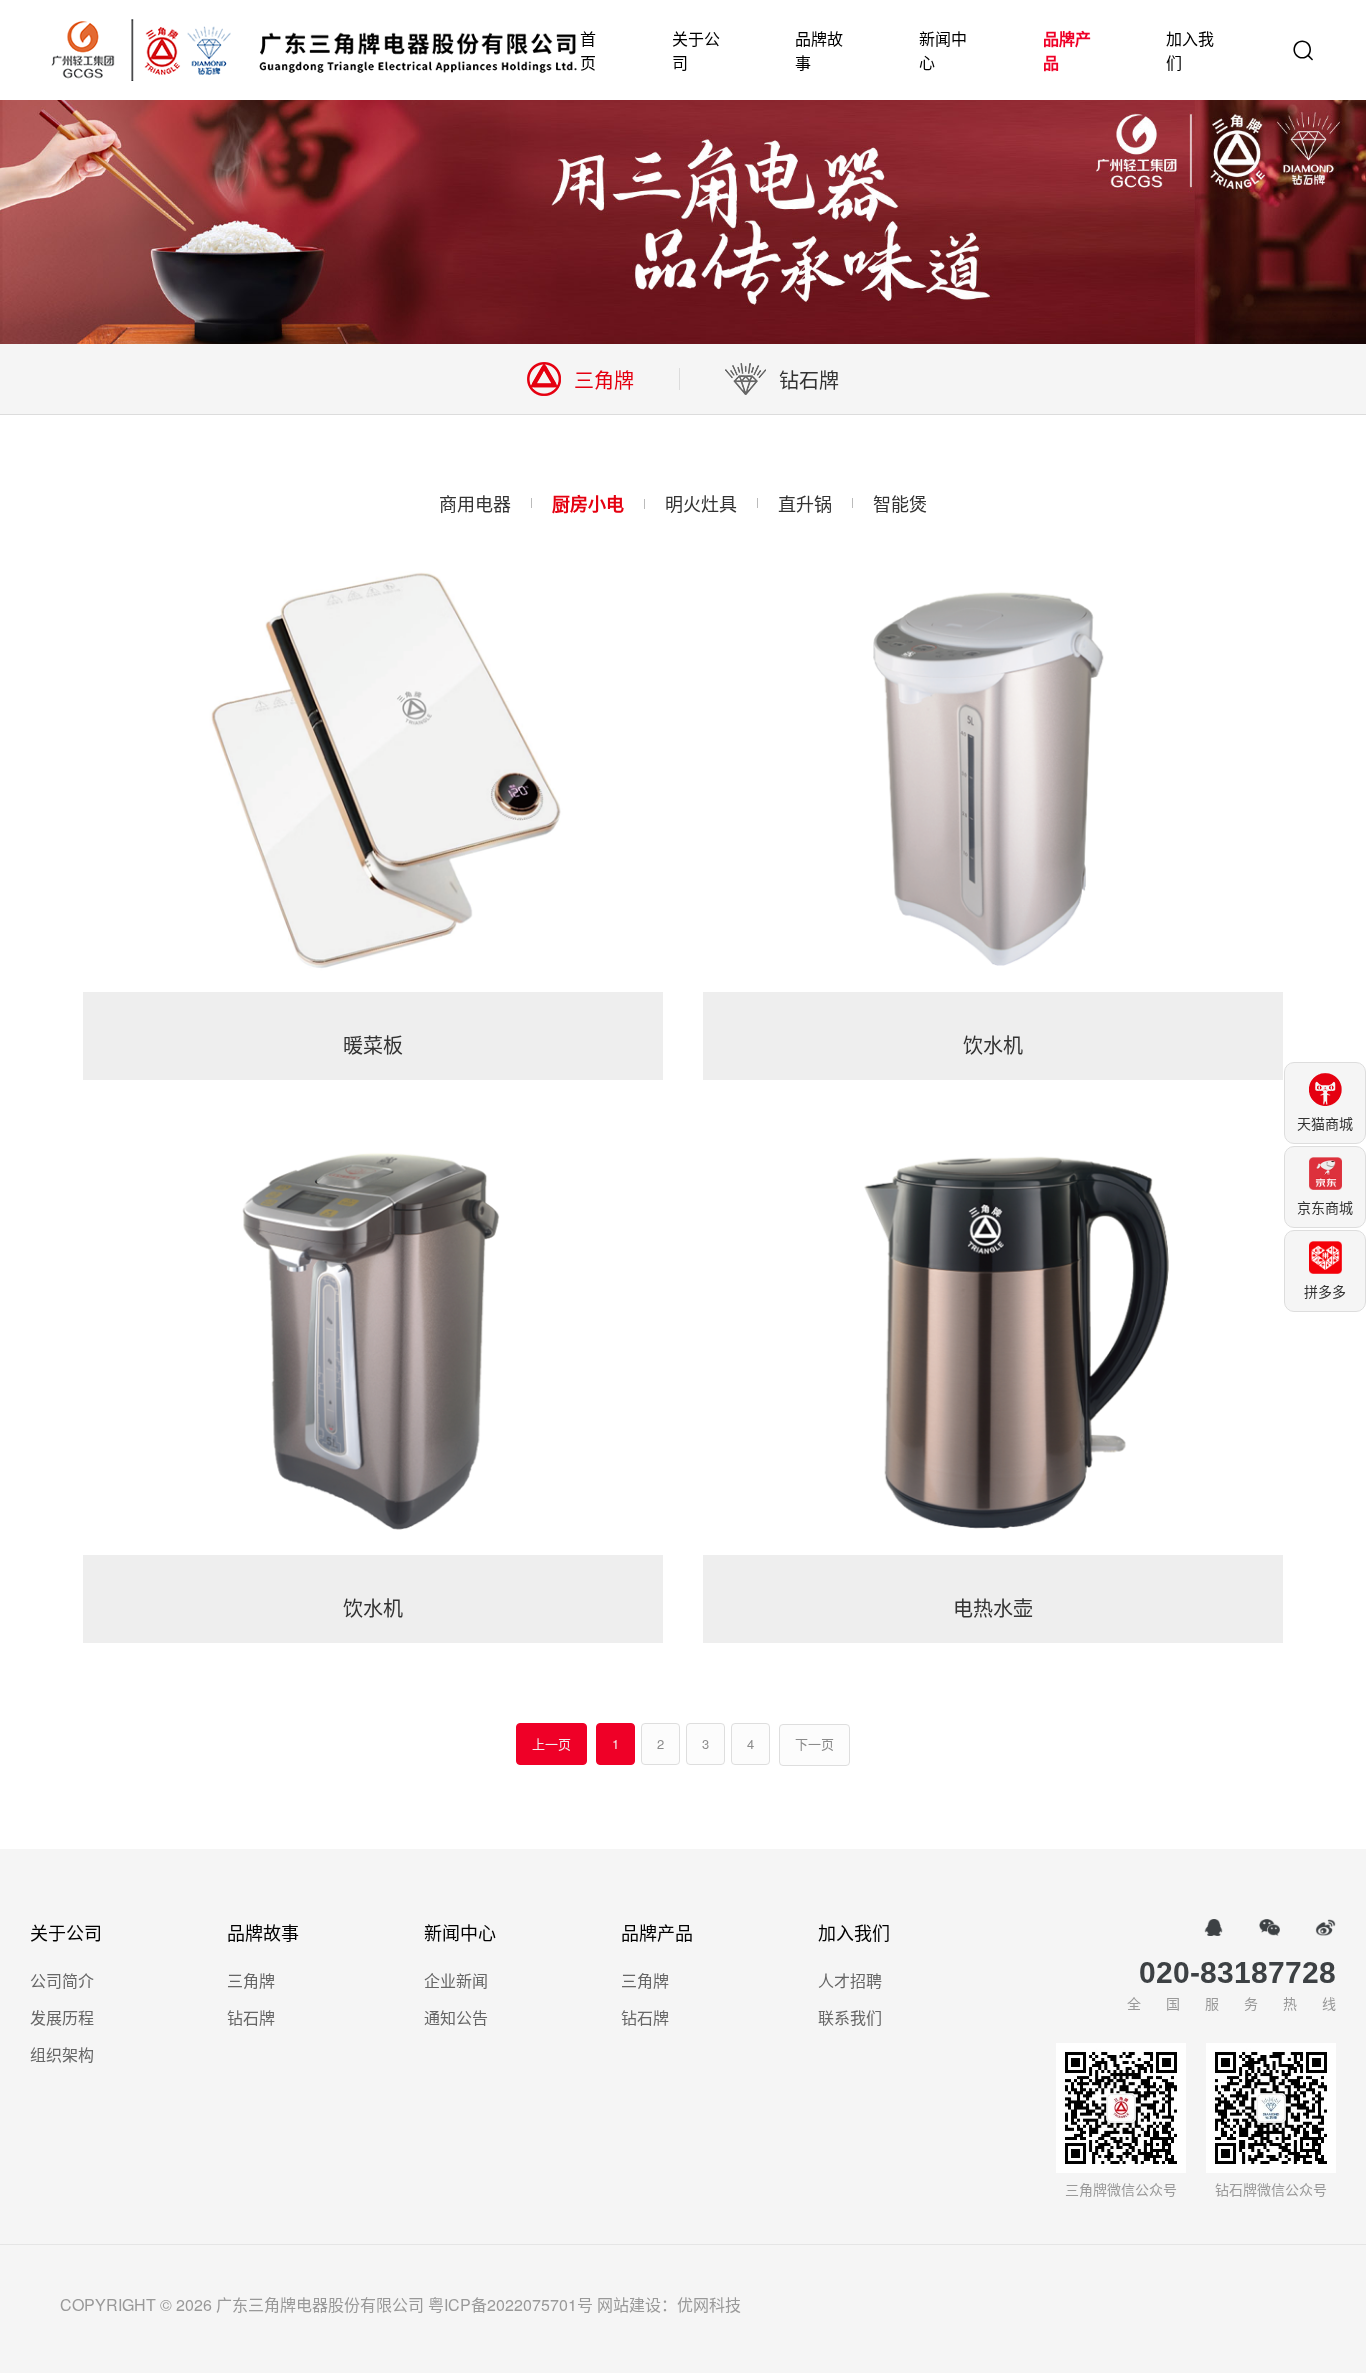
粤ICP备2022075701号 (510, 2304)
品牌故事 (819, 50)
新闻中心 (943, 50)
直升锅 (805, 503)
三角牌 (251, 1980)
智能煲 (900, 503)
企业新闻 (456, 1980)
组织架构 (62, 2054)
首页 (588, 50)
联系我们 (850, 2017)
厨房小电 (588, 504)
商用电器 (475, 503)
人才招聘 (850, 1980)
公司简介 (62, 1980)
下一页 (814, 1744)
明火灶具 (701, 503)
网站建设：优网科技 (669, 2304)
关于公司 (696, 50)
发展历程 (62, 2017)
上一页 (551, 1743)
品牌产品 (1067, 50)
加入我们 (1190, 50)
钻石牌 (251, 2017)
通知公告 (456, 2017)
